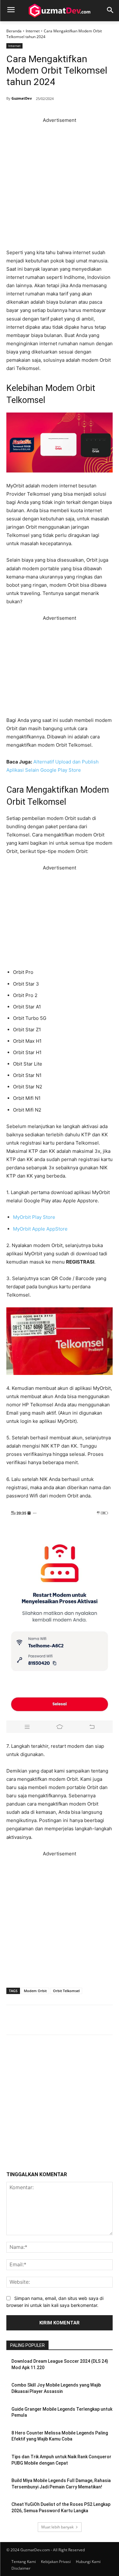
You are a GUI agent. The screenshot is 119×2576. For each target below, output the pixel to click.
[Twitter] (52, 2021)
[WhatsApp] (82, 2021)
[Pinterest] (67, 2021)
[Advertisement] (60, 184)
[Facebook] (38, 2021)
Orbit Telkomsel (66, 1991)
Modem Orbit (35, 1991)
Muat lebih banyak (57, 2527)
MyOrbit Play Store (34, 1217)
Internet (33, 31)
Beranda (14, 31)
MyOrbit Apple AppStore (40, 1229)
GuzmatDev (22, 98)
